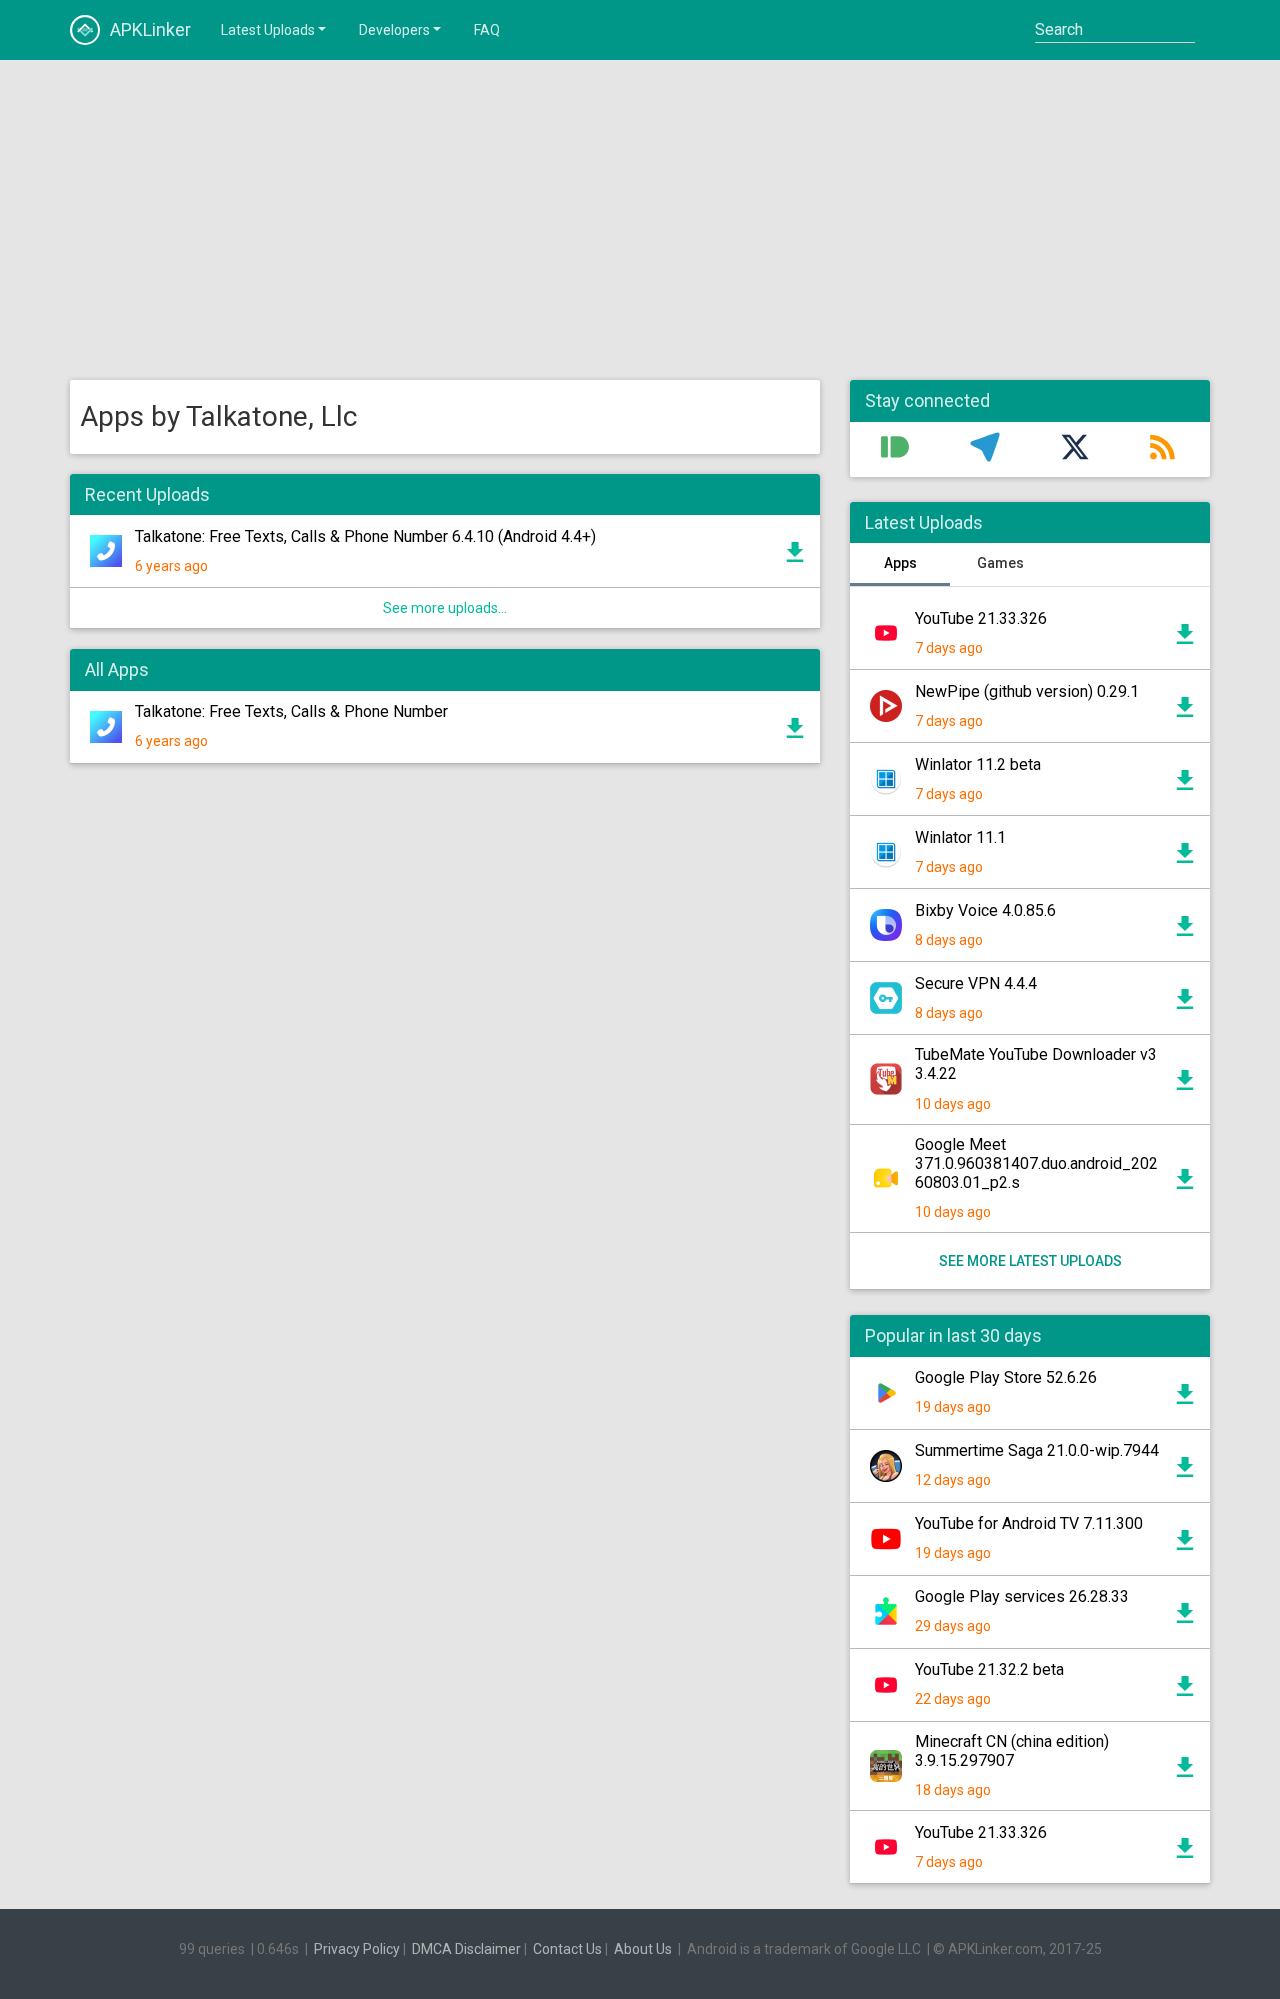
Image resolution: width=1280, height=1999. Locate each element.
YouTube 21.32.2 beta (989, 1669)
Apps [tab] (900, 563)
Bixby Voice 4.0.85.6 (985, 910)
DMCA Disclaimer (466, 1949)
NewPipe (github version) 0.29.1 (1027, 691)
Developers (394, 30)
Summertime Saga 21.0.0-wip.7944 (1037, 1450)
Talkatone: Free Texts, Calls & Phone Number (291, 711)
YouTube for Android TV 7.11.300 (1029, 1523)
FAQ (487, 30)
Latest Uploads (268, 30)
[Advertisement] (640, 220)
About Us (643, 1949)
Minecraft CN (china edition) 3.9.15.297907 (1012, 1751)
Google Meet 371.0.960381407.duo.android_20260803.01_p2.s (1036, 1163)
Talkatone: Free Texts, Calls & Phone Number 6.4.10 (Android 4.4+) (365, 536)
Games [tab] (1000, 563)
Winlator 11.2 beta (978, 764)
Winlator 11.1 (960, 837)
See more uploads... (445, 608)
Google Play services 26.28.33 (1022, 1596)
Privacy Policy (357, 1949)
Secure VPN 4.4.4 (976, 983)
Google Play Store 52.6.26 (1006, 1377)
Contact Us (567, 1949)
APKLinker (150, 29)
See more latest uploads (1030, 1261)
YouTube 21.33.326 (981, 618)
